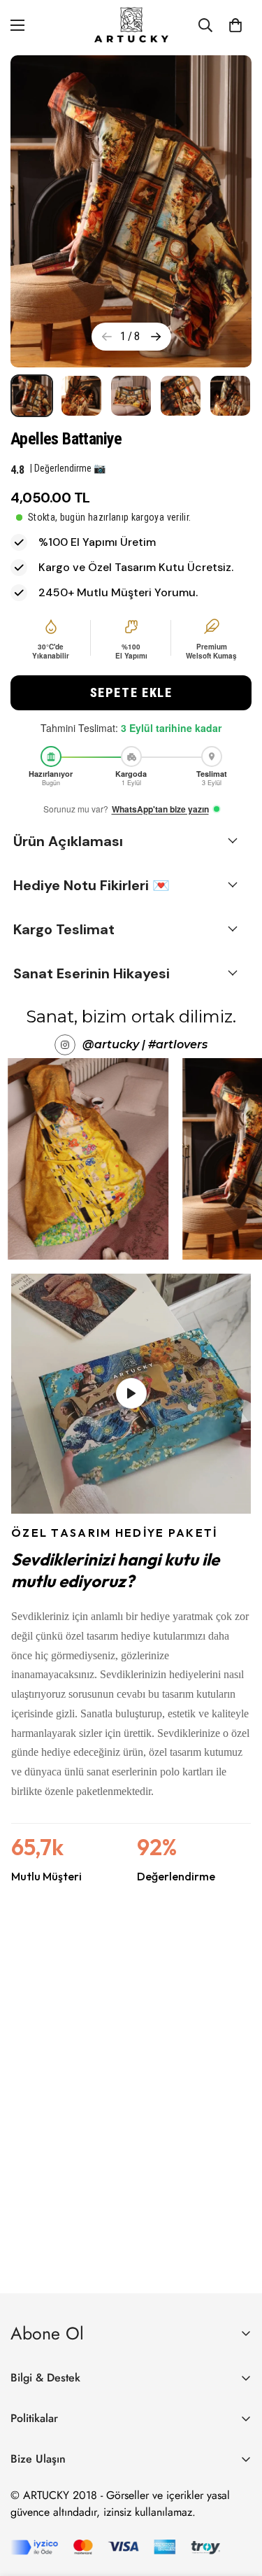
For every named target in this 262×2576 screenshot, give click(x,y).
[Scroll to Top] (237, 2502)
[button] (131, 693)
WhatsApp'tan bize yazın (160, 809)
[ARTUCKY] (131, 25)
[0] (235, 25)
